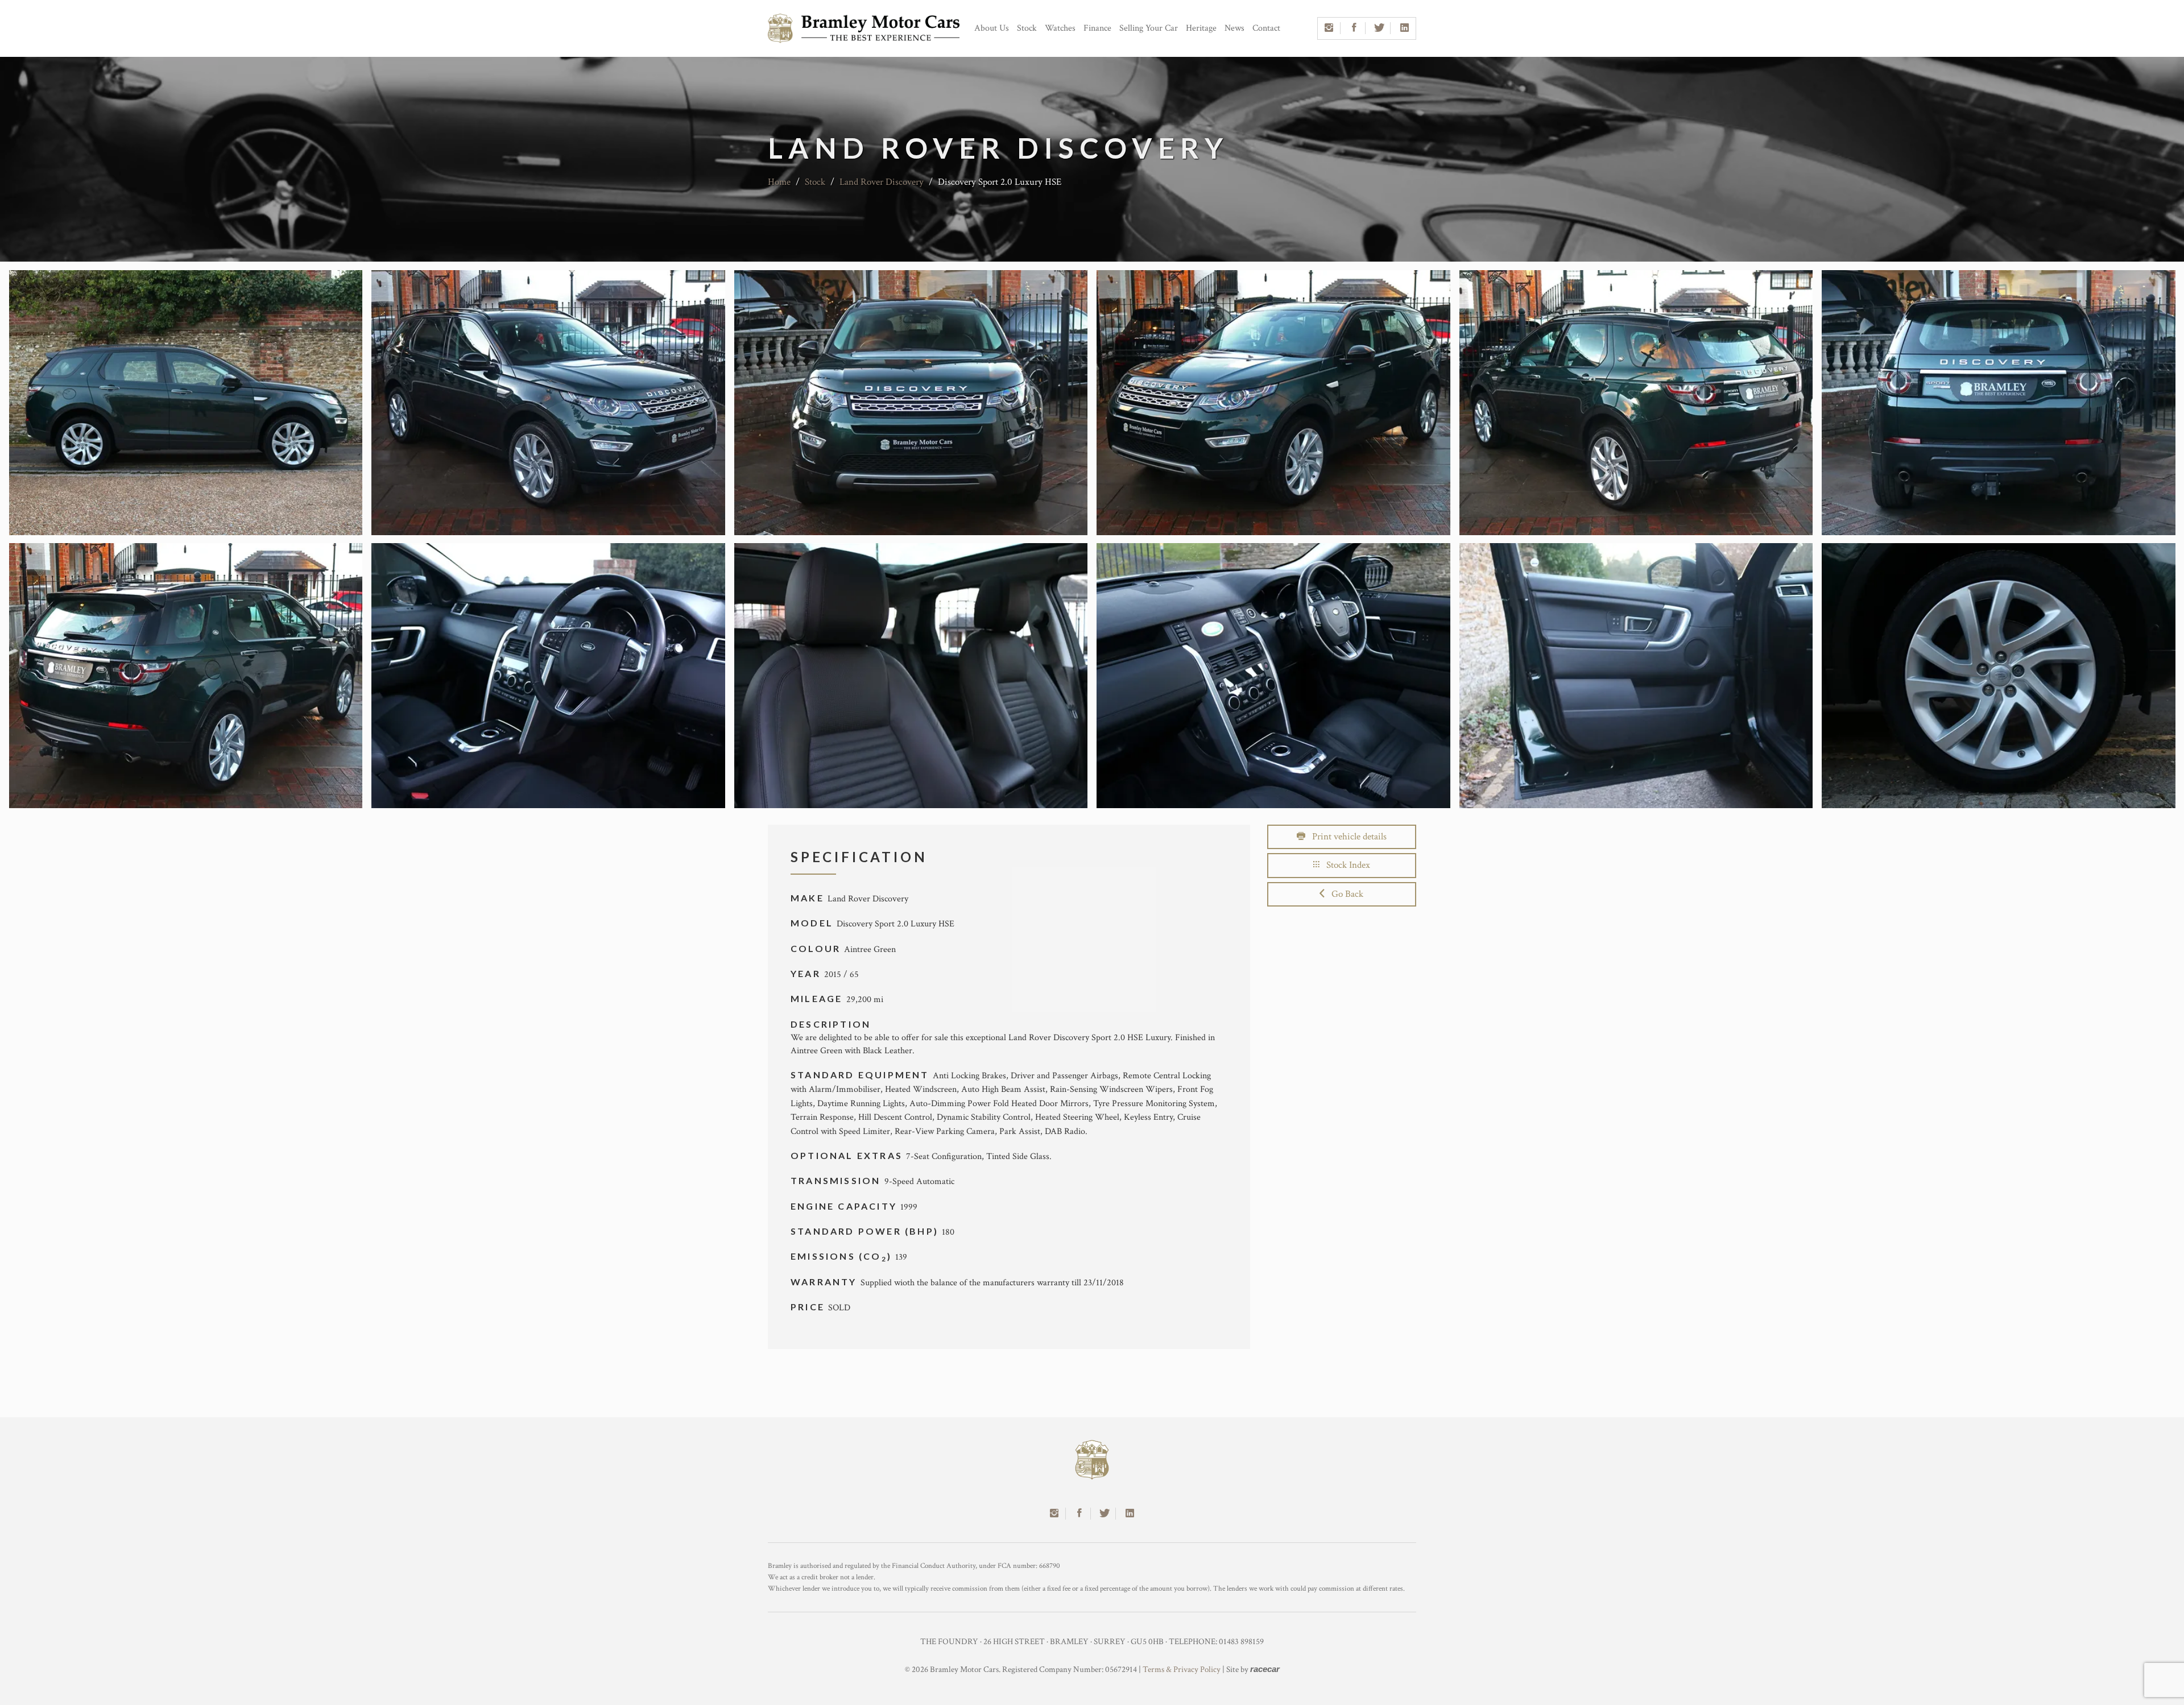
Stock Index (1345, 865)
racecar (1265, 1669)
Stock (1027, 28)
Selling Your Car (1149, 28)
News (1234, 28)
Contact (1266, 28)
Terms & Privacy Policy (1182, 1669)
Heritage (1201, 28)
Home (779, 182)
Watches (1060, 28)
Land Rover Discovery (882, 182)
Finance (1097, 28)
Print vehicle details (1346, 837)
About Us (992, 28)
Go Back (1344, 894)
